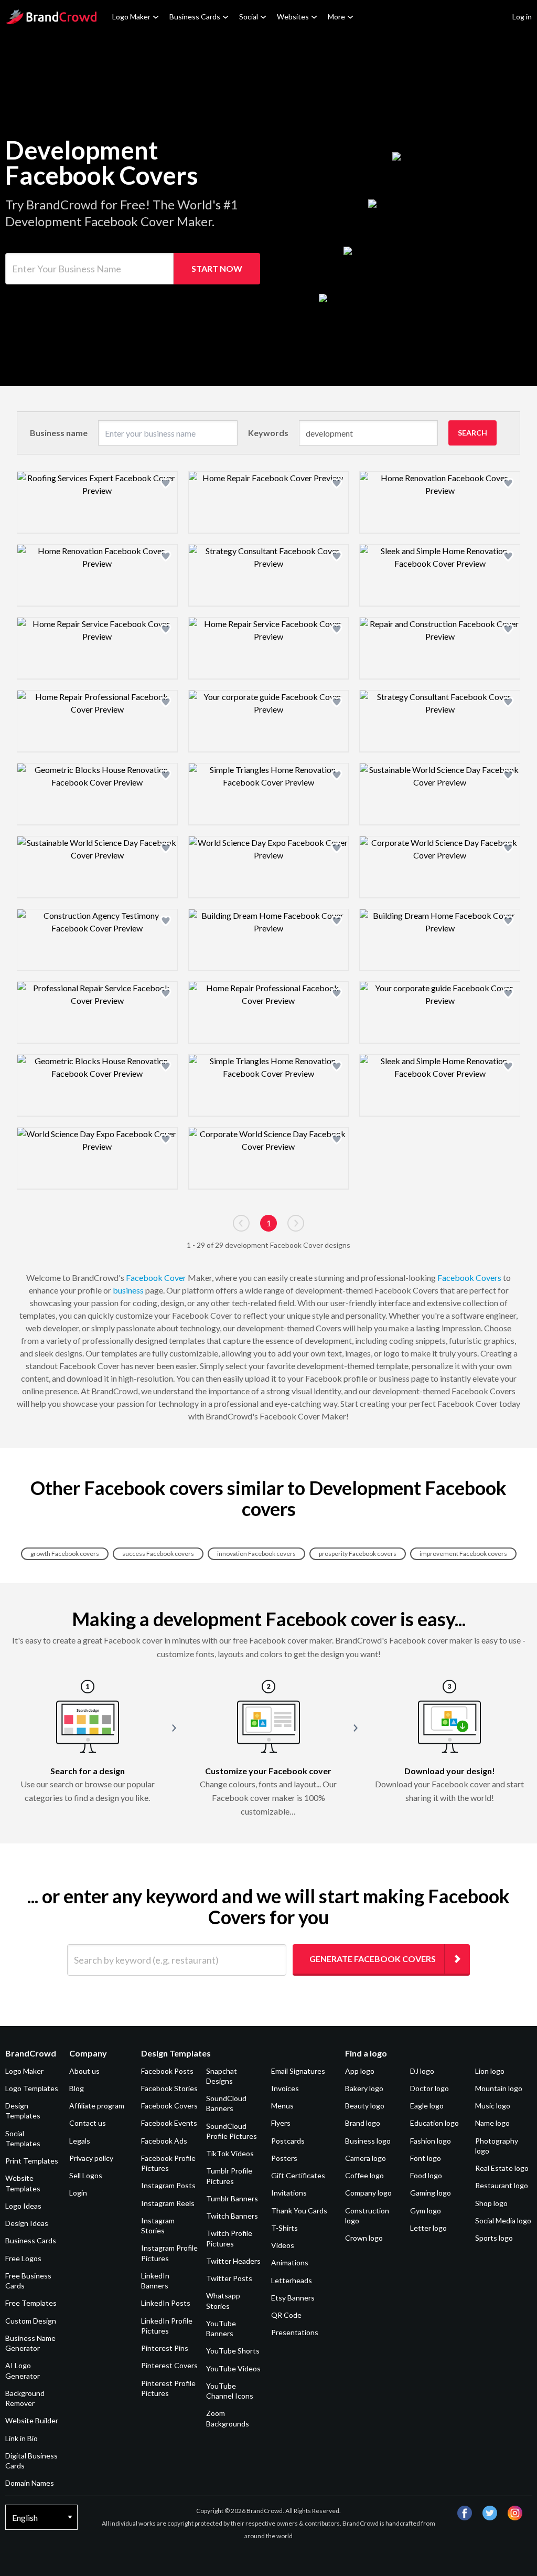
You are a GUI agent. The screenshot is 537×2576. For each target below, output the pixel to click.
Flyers (281, 2123)
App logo (360, 2071)
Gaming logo (431, 2193)
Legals (80, 2141)
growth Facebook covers (65, 1554)
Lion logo (490, 2071)
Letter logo (428, 2228)
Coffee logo (364, 2175)
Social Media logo (503, 2220)
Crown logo (364, 2238)
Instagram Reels (168, 2203)
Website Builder (32, 2420)
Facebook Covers (469, 1278)
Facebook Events (169, 2123)
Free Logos (23, 2258)
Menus (282, 2106)
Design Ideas (27, 2223)
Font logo (426, 2158)
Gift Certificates (298, 2175)
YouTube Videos (233, 2368)
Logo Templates (32, 2088)
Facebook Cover (156, 1278)
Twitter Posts (229, 2278)
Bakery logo (364, 2088)
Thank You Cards (299, 2211)
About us (84, 2071)
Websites (293, 17)
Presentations (295, 2332)
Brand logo (363, 2123)
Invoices (285, 2088)
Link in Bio (22, 2438)
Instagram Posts (168, 2185)
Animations (290, 2262)
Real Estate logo (502, 2168)
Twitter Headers (233, 2261)
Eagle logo (427, 2106)
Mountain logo (499, 2088)
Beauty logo (365, 2106)
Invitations (289, 2193)
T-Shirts (284, 2228)
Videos (283, 2245)
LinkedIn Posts (166, 2303)
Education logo (434, 2123)
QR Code (286, 2315)
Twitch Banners (232, 2216)
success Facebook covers (158, 1554)
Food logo (426, 2175)
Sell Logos (86, 2175)
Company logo (368, 2193)
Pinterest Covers (169, 2365)
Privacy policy (91, 2158)
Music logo (493, 2106)
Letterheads (292, 2280)
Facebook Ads (164, 2141)
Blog (77, 2088)
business (128, 1290)
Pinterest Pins (165, 2348)
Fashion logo (431, 2141)
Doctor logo (429, 2088)
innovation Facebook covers (256, 1554)
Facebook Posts (167, 2071)
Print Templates (32, 2161)
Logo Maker (131, 17)
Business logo (368, 2141)
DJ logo (422, 2071)
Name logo (492, 2123)
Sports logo (494, 2238)
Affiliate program (97, 2106)
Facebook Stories (169, 2088)
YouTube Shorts (233, 2351)
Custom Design (31, 2321)
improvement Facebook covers (463, 1554)
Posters (284, 2158)
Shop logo (491, 2203)
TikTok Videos (230, 2153)
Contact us (88, 2123)
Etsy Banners (293, 2298)
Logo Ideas (23, 2206)
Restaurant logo (502, 2185)
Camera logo (366, 2158)
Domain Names (30, 2483)
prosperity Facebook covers (358, 1554)
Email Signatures (298, 2071)
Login (78, 2193)
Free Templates (31, 2303)
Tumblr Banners (232, 2198)
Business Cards (195, 17)
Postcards (288, 2141)
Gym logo (426, 2211)
